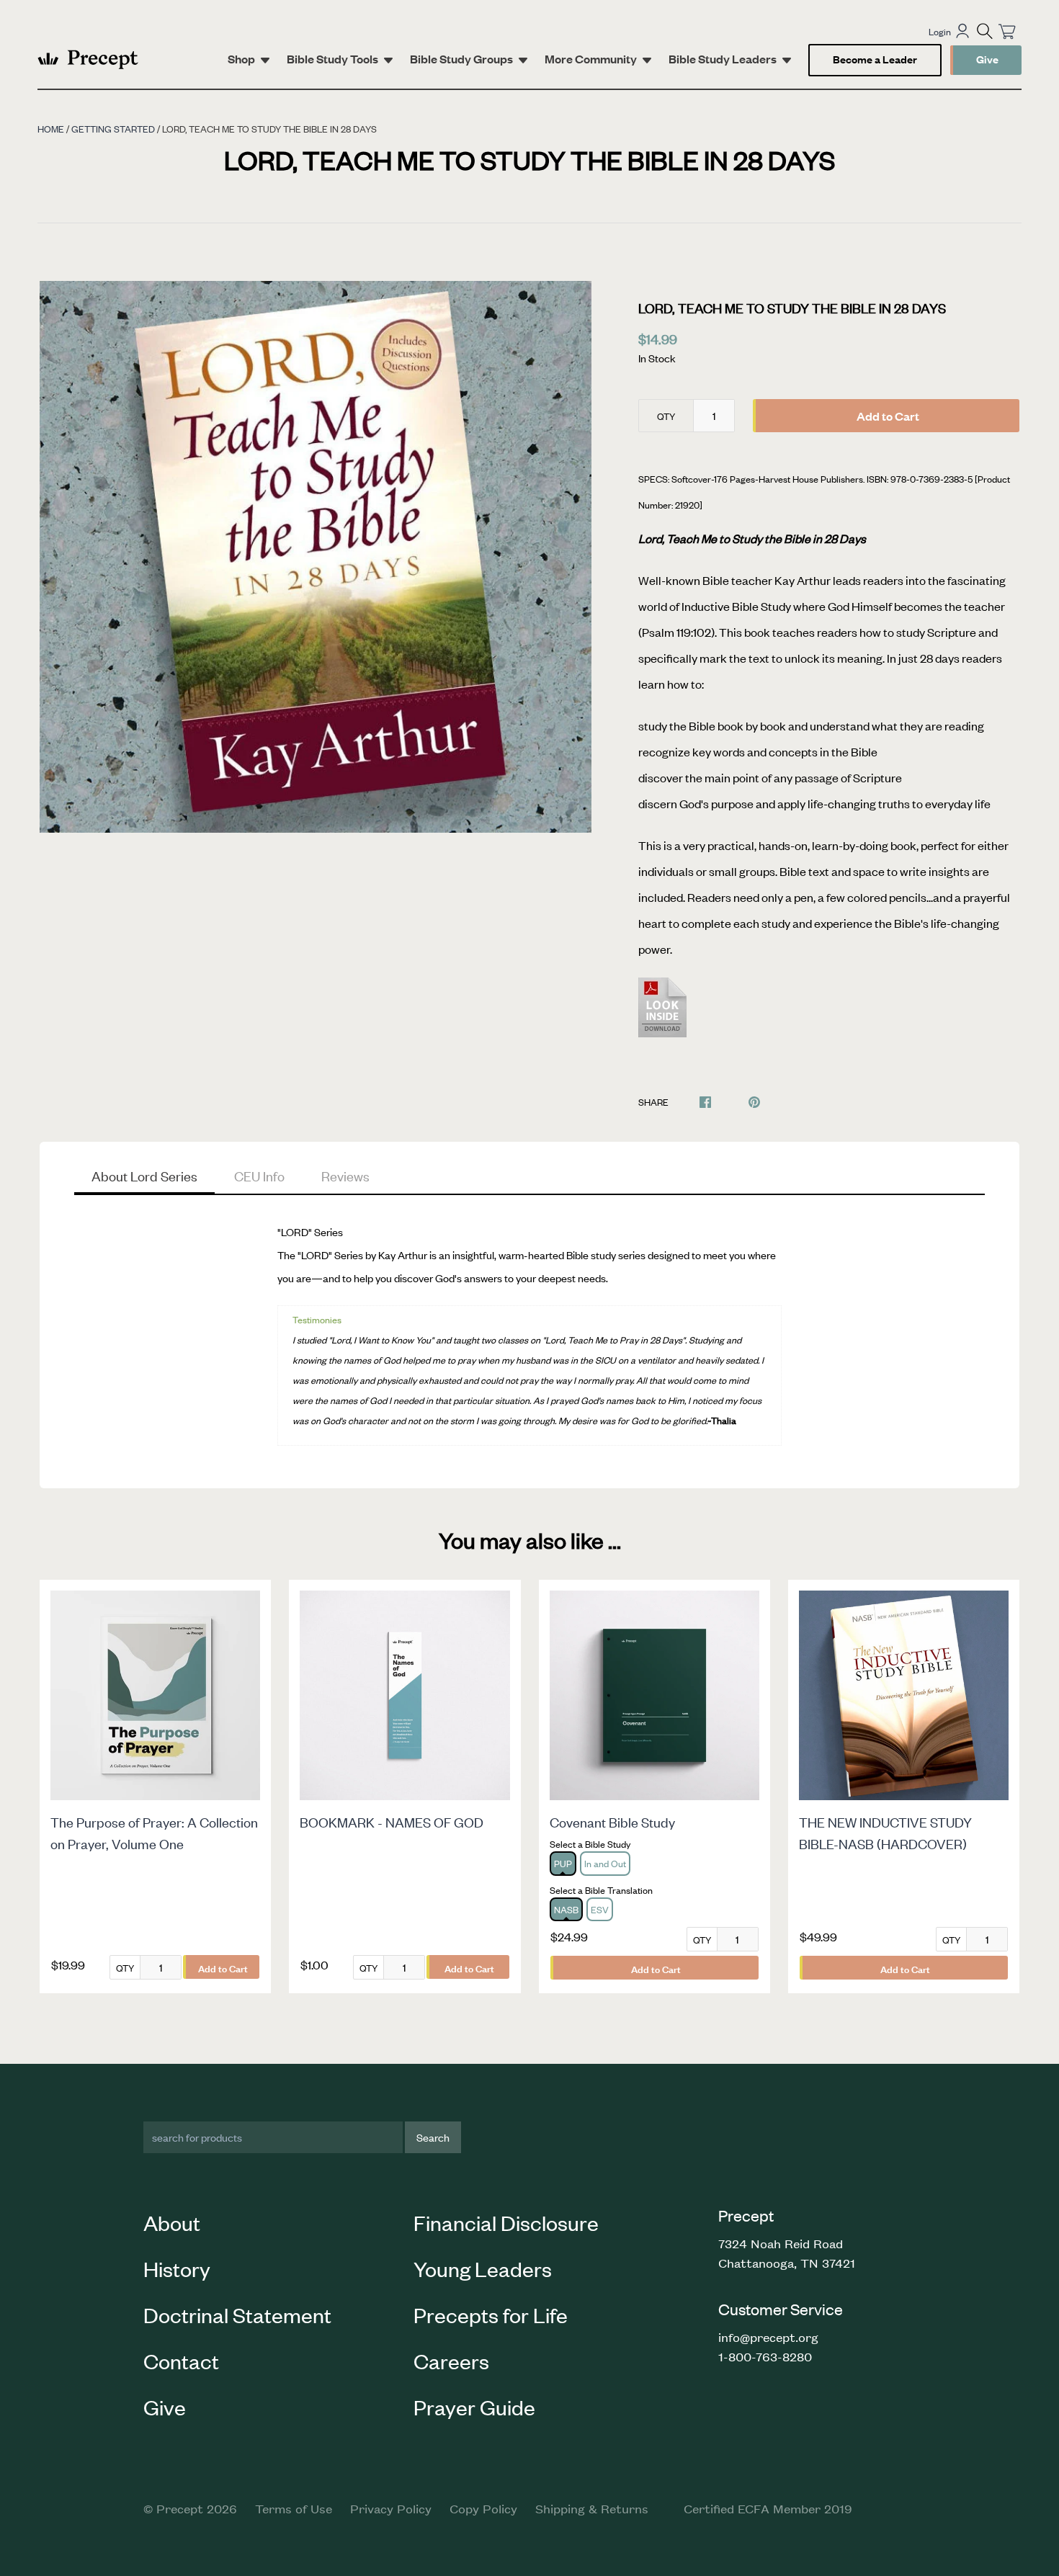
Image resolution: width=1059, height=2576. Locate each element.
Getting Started (113, 129)
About (172, 2222)
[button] (985, 31)
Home (51, 129)
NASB (566, 1909)
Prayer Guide (474, 2407)
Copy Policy (483, 2508)
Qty (666, 416)
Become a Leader (875, 59)
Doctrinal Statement (237, 2315)
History (177, 2268)
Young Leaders (483, 2268)
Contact (181, 2361)
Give (987, 59)
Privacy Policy (391, 2508)
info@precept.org (768, 2337)
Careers (451, 2361)
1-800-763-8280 (765, 2356)
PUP (563, 1863)
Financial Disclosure (506, 2222)
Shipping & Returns (592, 2508)
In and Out (605, 1863)
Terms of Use (294, 2508)
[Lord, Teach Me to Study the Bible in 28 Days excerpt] (665, 1016)
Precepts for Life (491, 2315)
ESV (600, 1909)
